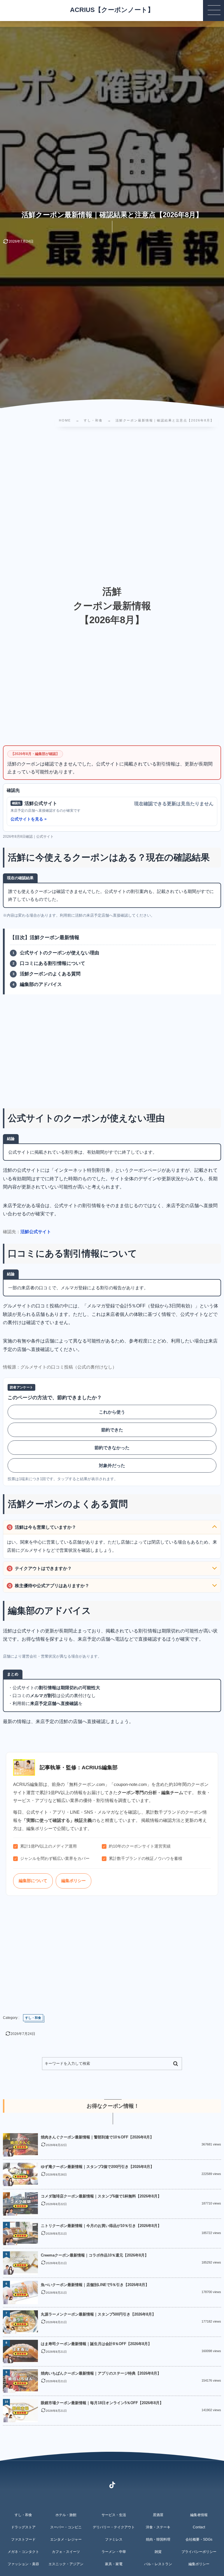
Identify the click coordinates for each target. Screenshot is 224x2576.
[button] (213, 11)
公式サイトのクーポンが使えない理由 (60, 953)
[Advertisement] (112, 500)
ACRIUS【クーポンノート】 (112, 10)
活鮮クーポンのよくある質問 (50, 974)
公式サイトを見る (27, 819)
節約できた (112, 1430)
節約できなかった (112, 1448)
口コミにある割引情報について (52, 963)
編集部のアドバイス (41, 984)
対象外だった (112, 1465)
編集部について (33, 1881)
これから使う (112, 1412)
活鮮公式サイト (36, 1232)
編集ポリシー (73, 1881)
